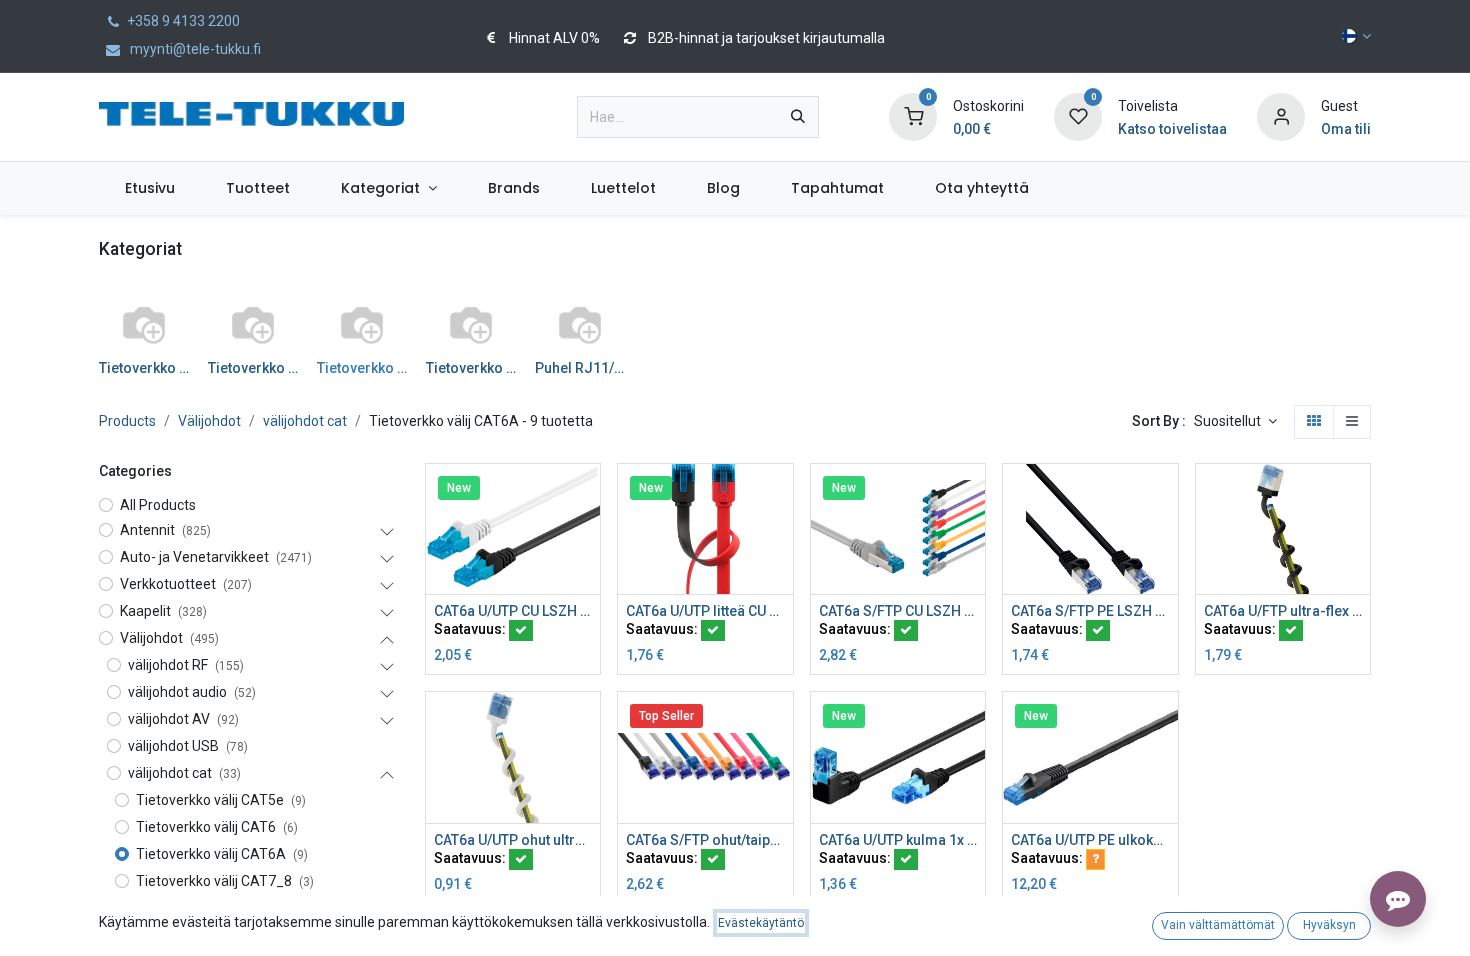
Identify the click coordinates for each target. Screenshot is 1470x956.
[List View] (1352, 422)
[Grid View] (1314, 422)
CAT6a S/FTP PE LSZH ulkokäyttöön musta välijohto (1090, 611)
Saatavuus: (471, 629)
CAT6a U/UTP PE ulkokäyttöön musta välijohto (1090, 840)
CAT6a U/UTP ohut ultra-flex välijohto (513, 840)
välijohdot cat (305, 421)
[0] (913, 116)
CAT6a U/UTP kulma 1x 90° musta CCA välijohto (898, 840)
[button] (1235, 422)
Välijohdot (209, 421)
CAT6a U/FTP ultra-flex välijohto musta (1283, 611)
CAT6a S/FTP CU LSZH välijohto (898, 611)
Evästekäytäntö (761, 923)
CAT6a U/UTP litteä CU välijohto (705, 611)
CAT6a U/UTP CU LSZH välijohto (513, 611)
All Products (158, 505)
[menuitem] (149, 188)
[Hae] (798, 117)
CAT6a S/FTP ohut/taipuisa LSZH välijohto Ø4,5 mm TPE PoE (705, 840)
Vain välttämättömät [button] (1218, 925)
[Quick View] (587, 496)
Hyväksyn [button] (1329, 925)
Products (127, 421)
